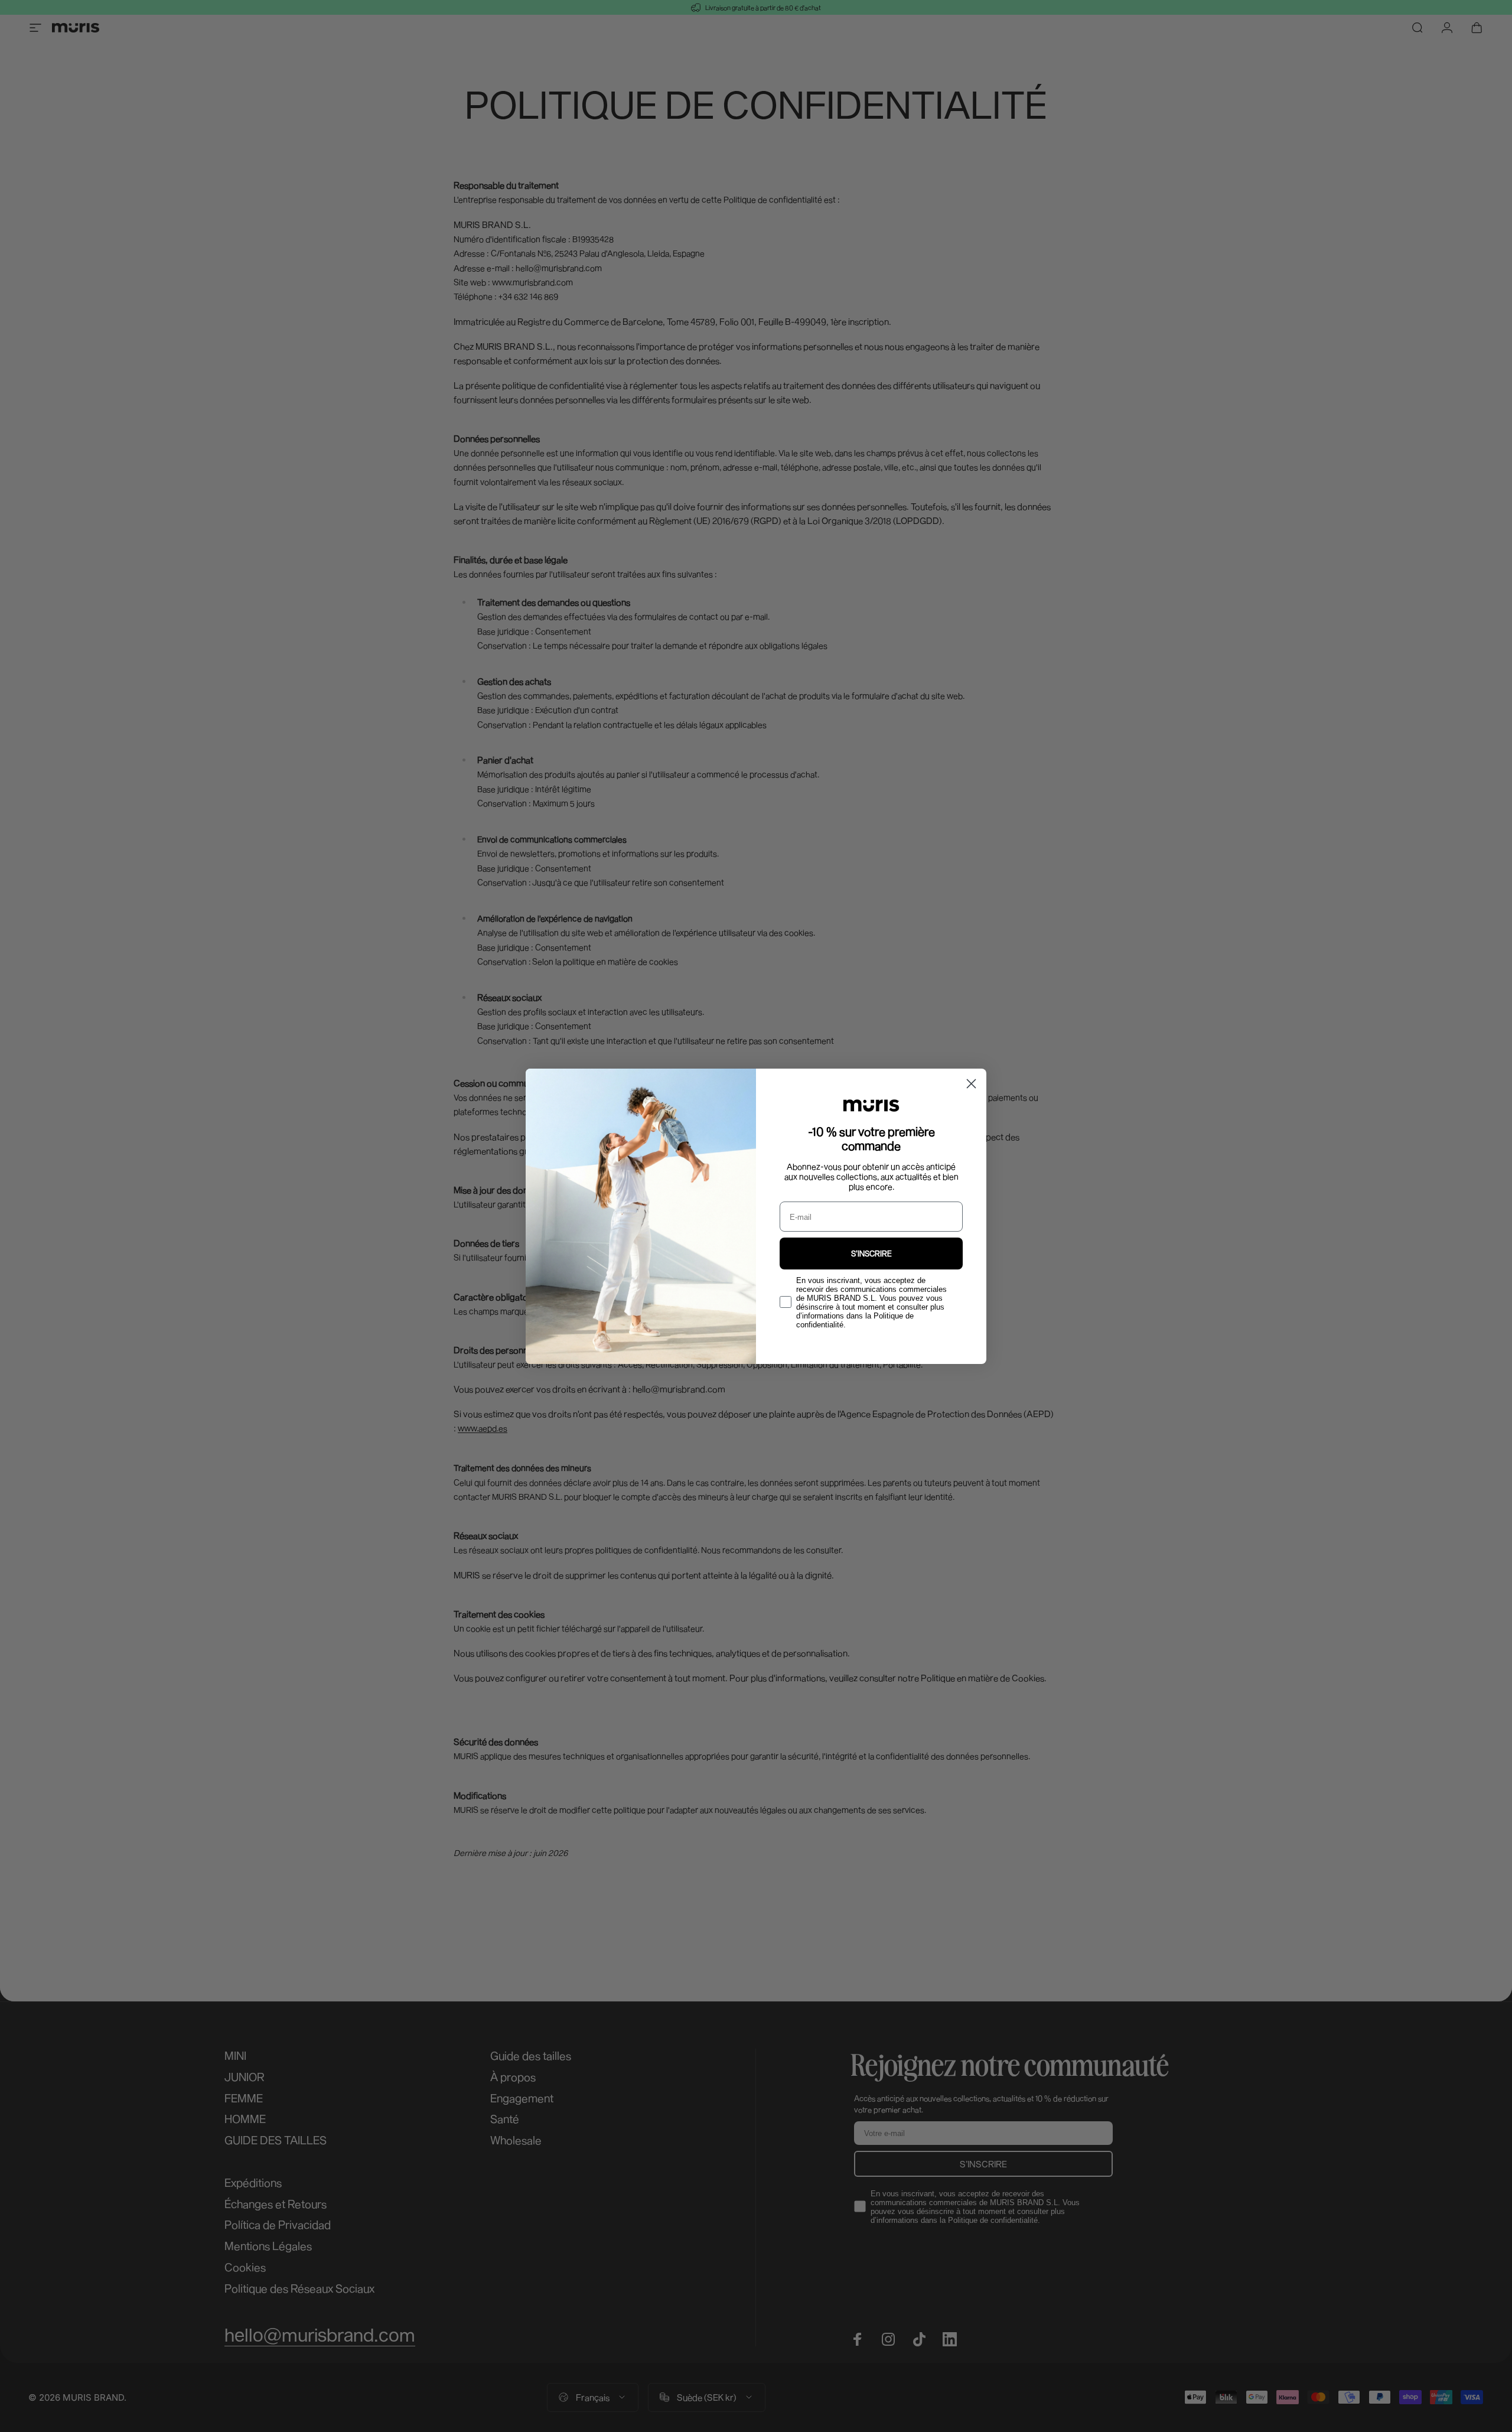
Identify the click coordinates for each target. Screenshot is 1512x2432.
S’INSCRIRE (871, 1254)
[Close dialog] (971, 1084)
